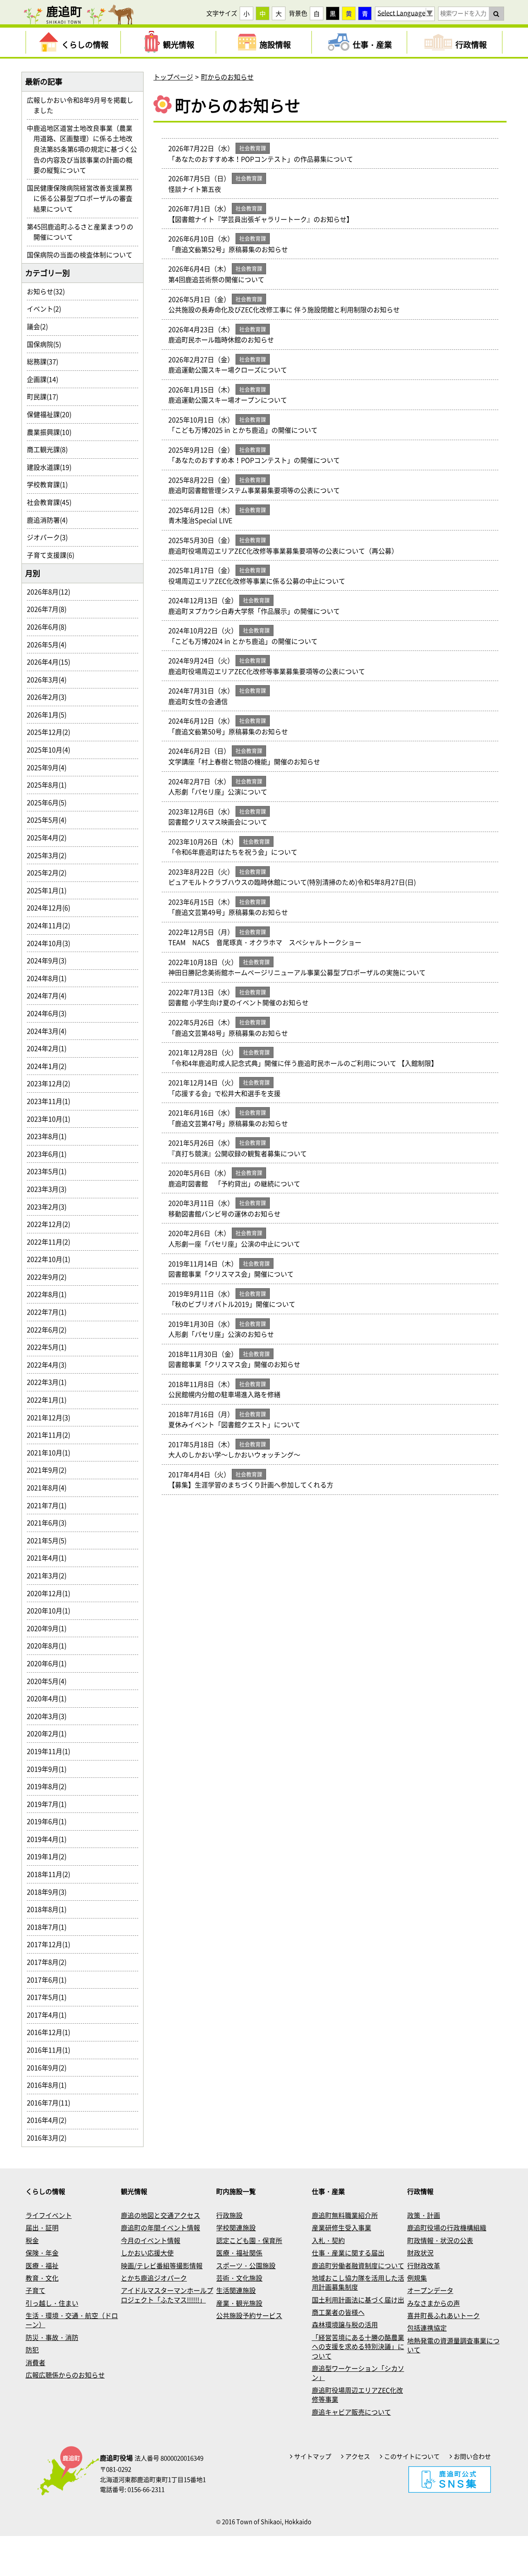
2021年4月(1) (50, 1558)
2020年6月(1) (50, 1663)
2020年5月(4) (50, 1681)
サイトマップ (313, 2456)
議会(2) (41, 326)
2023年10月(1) (52, 1119)
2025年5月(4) (50, 820)
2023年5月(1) (50, 1171)
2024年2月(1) (50, 1048)
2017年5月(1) (50, 1997)
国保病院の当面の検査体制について (83, 255)
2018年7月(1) (50, 1927)
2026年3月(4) (50, 679)
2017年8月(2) (50, 1962)
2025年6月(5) (50, 802)
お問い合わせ (472, 2456)
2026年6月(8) (50, 627)
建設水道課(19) (52, 467)
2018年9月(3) (50, 1892)
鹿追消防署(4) (51, 520)
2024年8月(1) (50, 978)
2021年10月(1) (52, 1452)
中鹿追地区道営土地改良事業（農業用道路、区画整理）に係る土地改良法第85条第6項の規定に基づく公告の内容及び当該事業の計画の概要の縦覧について (85, 149)
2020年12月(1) (52, 1593)
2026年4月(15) (52, 662)
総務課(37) (46, 361)
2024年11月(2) (52, 925)
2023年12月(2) (52, 1083)
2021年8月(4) (50, 1487)
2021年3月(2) (50, 1575)
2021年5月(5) (50, 1540)
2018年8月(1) (50, 1909)
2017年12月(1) (52, 1944)
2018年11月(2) (52, 1874)
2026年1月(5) (50, 714)
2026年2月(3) (50, 697)
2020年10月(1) (52, 1610)
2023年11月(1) (52, 1101)
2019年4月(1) (50, 1839)
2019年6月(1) (50, 1821)
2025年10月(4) (52, 749)
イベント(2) (47, 309)
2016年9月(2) (50, 2067)
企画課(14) (46, 379)
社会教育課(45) (52, 502)
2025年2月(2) (50, 872)
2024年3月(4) (50, 1031)
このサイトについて (412, 2456)
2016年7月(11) (52, 2102)
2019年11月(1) (52, 1751)
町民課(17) (46, 396)
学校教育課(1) (51, 484)
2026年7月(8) (50, 609)
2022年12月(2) (52, 1224)
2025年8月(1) (50, 785)
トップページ (173, 77)
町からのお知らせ (227, 77)
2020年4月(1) (50, 1698)
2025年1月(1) (50, 890)
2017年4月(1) (50, 2015)
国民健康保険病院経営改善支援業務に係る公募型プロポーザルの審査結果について (83, 198)
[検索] (496, 14)
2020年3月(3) (50, 1716)
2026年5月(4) (50, 644)
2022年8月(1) (50, 1294)
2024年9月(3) (50, 960)
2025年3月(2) (50, 855)
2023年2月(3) (50, 1207)
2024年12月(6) (52, 907)
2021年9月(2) (50, 1470)
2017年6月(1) (50, 1980)
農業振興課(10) (52, 432)
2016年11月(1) (52, 2050)
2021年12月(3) (52, 1417)
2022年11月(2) (52, 1242)
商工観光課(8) (51, 449)
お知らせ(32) (49, 291)
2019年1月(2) (50, 1856)
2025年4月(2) (50, 837)
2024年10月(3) (52, 943)
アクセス (358, 2456)
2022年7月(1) (50, 1312)
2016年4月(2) (50, 2120)
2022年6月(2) (50, 1329)
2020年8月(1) (50, 1645)
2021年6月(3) (50, 1523)
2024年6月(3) (50, 1013)
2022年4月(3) (50, 1365)
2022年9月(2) (50, 1277)
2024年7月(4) (50, 995)
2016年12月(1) (52, 2032)
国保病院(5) (47, 344)
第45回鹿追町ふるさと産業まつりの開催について (83, 232)
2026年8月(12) (52, 592)
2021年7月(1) (50, 1505)
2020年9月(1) (50, 1628)
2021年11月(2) (52, 1435)
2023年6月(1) (50, 1154)
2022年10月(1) (52, 1259)
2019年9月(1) (50, 1769)
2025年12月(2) (52, 732)
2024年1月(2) (50, 1066)
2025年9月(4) (50, 767)
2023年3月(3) (50, 1189)
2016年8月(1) (50, 2085)
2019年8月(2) (50, 1786)
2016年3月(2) (50, 2138)
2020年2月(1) (50, 1733)
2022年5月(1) (50, 1347)
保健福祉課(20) (52, 414)
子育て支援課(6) (54, 555)
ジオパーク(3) (51, 537)
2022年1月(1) (50, 1400)
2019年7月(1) (50, 1804)
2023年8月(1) (50, 1136)
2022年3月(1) (50, 1382)
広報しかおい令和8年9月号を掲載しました (83, 105)
